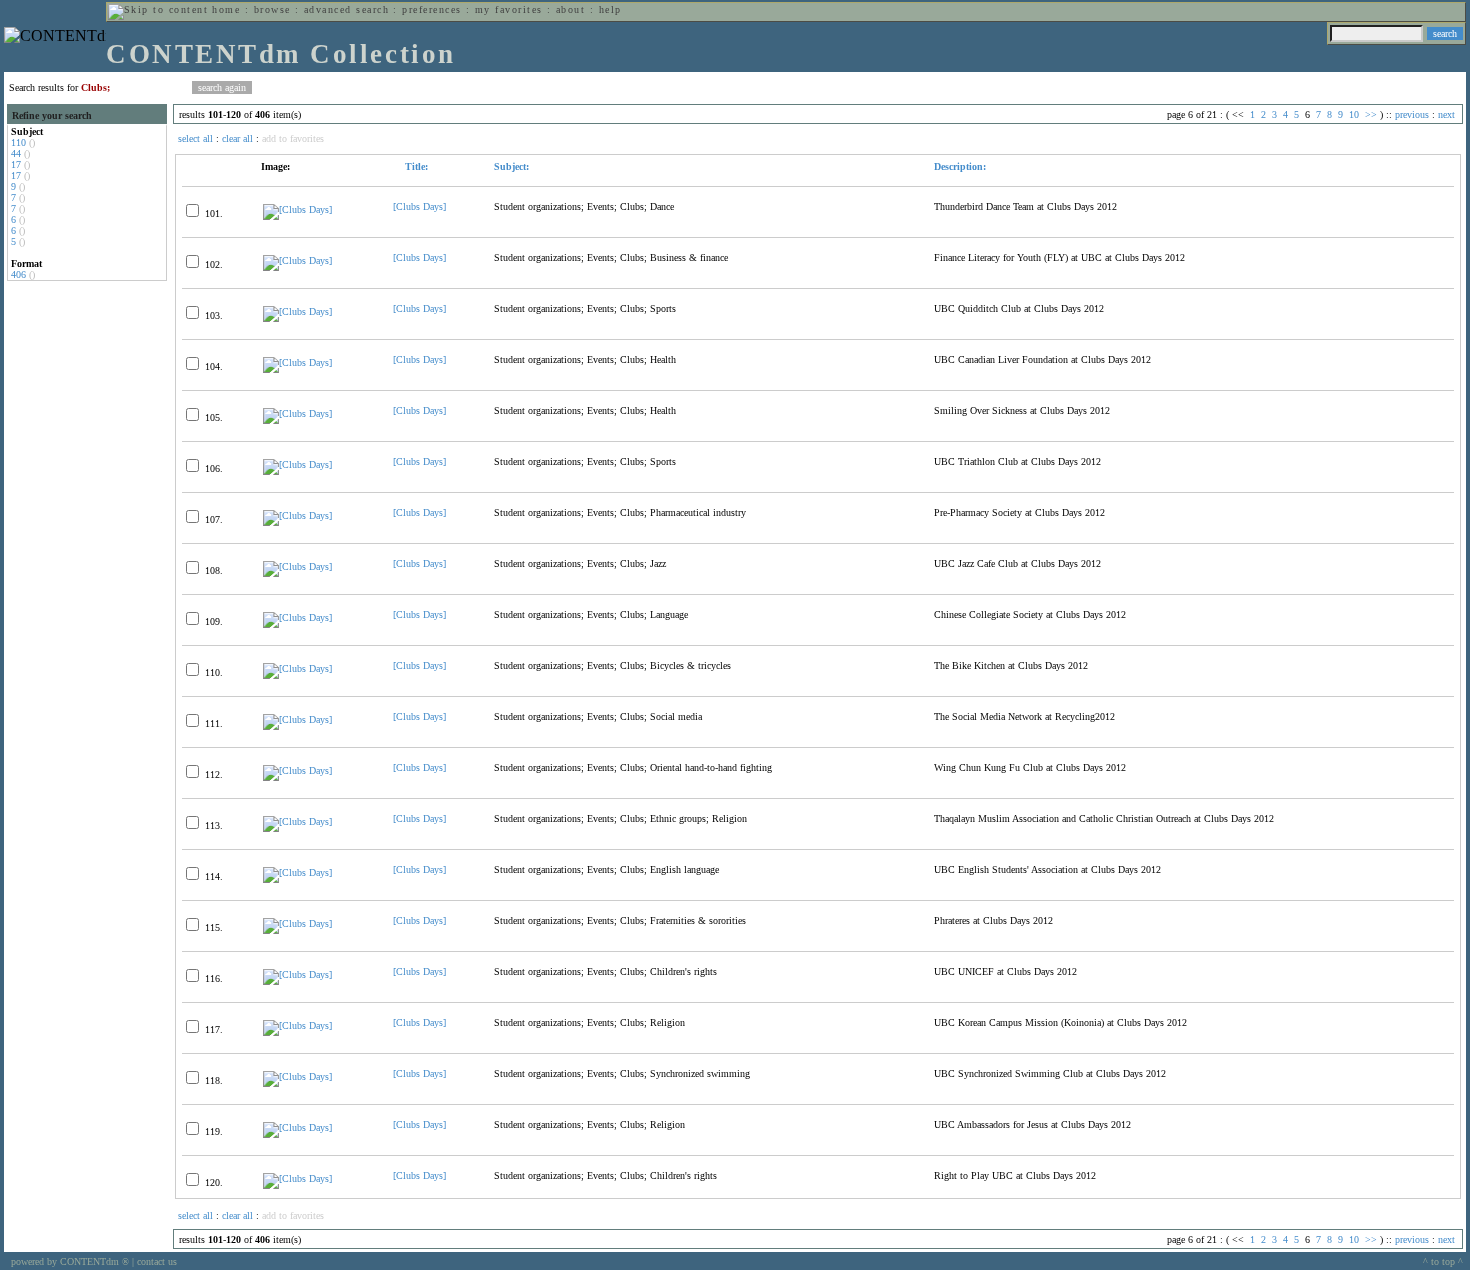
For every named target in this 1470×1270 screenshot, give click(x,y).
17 (16, 164)
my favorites (509, 9)
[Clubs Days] (419, 206)
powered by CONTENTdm (70, 1261)
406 (18, 274)
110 (18, 142)
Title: (415, 166)
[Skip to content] (158, 9)
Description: (960, 166)
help (610, 9)
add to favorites (293, 138)
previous (1412, 114)
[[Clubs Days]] (297, 209)
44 (16, 153)
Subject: (511, 166)
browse (272, 9)
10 (1354, 114)
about (570, 9)
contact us (157, 1261)
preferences (431, 9)
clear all (237, 138)
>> (1371, 114)
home (226, 9)
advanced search (346, 9)
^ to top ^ (1443, 1261)
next (1446, 114)
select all (195, 138)
